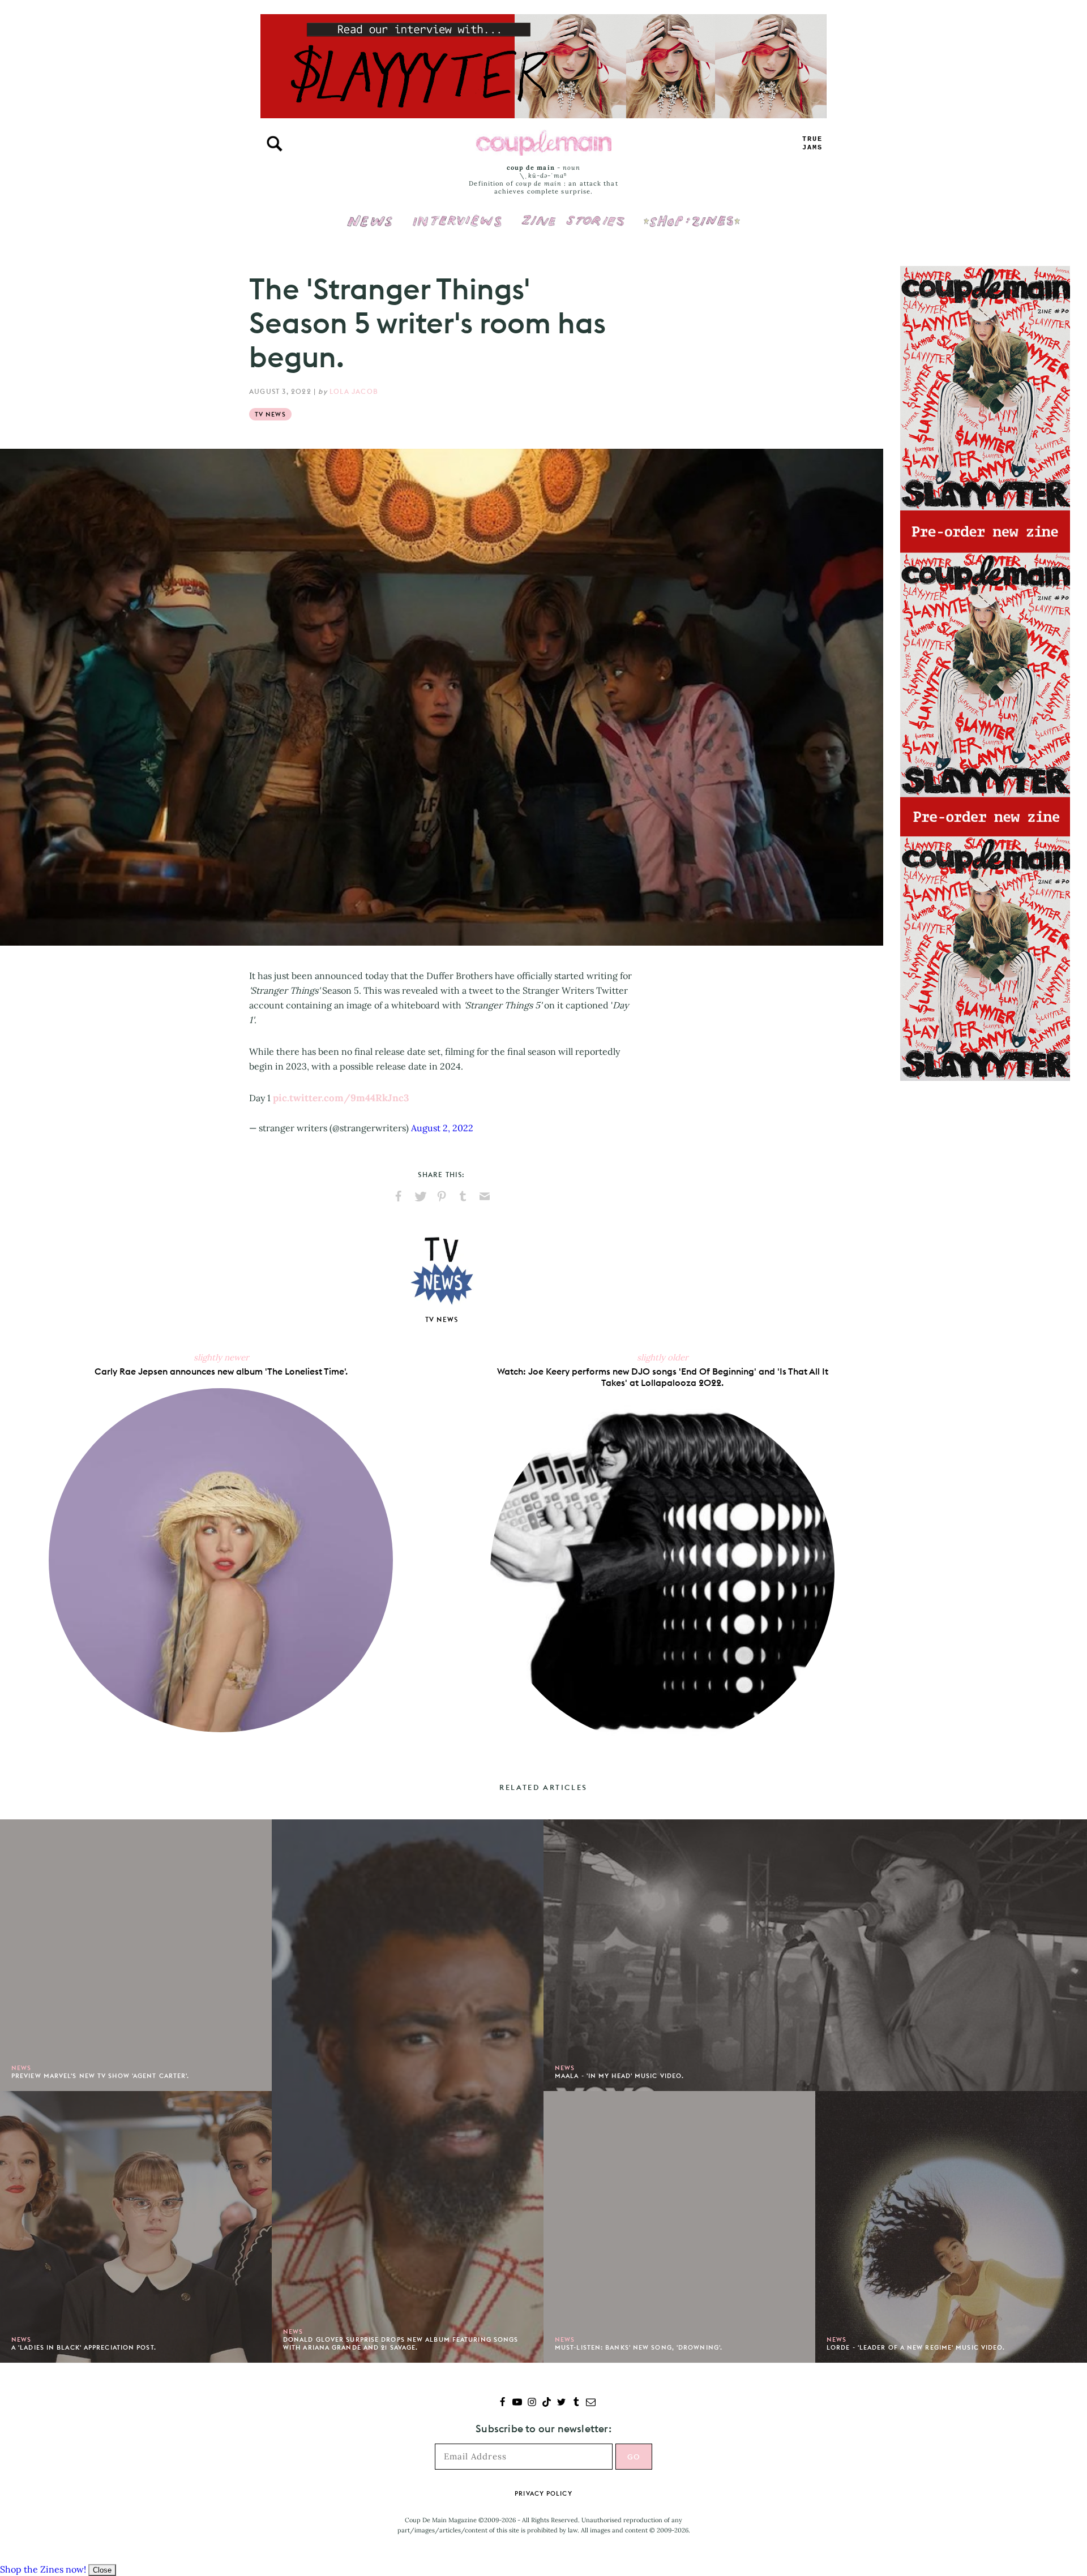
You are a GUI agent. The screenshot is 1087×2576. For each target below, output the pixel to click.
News (370, 227)
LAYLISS (812, 143)
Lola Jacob (354, 391)
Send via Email (485, 1196)
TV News (270, 414)
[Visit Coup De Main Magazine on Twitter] (561, 2403)
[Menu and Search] (275, 144)
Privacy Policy (543, 2493)
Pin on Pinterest (442, 1196)
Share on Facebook (399, 1196)
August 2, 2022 (442, 1128)
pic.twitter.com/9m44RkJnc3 (341, 1098)
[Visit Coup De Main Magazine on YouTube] (517, 2403)
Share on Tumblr (463, 1196)
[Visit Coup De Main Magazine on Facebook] (502, 2403)
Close (102, 2570)
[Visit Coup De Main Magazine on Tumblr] (576, 2403)
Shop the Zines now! (43, 2569)
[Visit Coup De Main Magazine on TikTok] (547, 2403)
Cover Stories (573, 213)
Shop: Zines (692, 213)
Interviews (457, 213)
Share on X (420, 1196)
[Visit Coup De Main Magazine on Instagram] (532, 2403)
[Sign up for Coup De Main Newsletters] (591, 2403)
